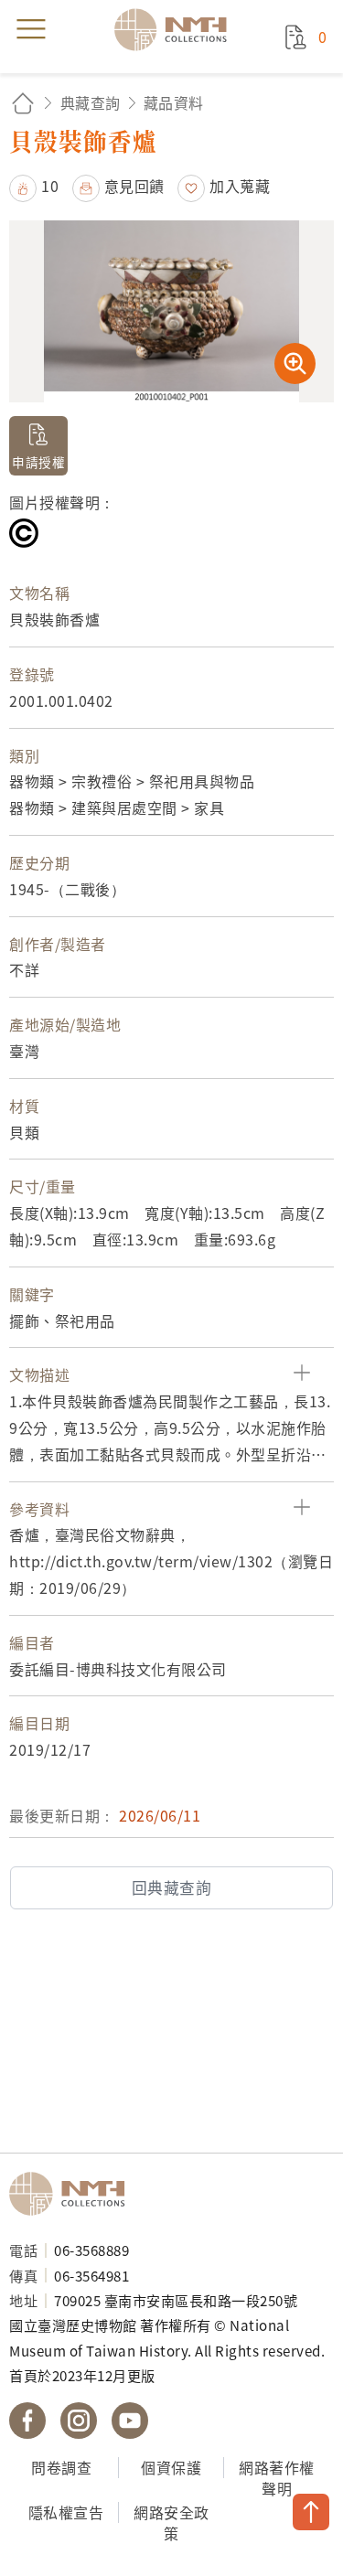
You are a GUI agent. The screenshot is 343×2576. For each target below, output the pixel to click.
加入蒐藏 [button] (240, 186)
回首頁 (23, 103)
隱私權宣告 (66, 2512)
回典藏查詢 (172, 1887)
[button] (34, 186)
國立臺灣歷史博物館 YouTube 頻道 (130, 2421)
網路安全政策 (171, 2523)
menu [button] (31, 29)
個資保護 (171, 2467)
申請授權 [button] (38, 462)
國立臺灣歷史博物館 (73, 2194)
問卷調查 (61, 2467)
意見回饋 (134, 186)
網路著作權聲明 (277, 2478)
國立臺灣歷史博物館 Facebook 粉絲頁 (27, 2421)
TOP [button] (311, 2512)
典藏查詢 (91, 102)
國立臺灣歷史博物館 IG (79, 2421)
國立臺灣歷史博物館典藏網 (177, 29)
